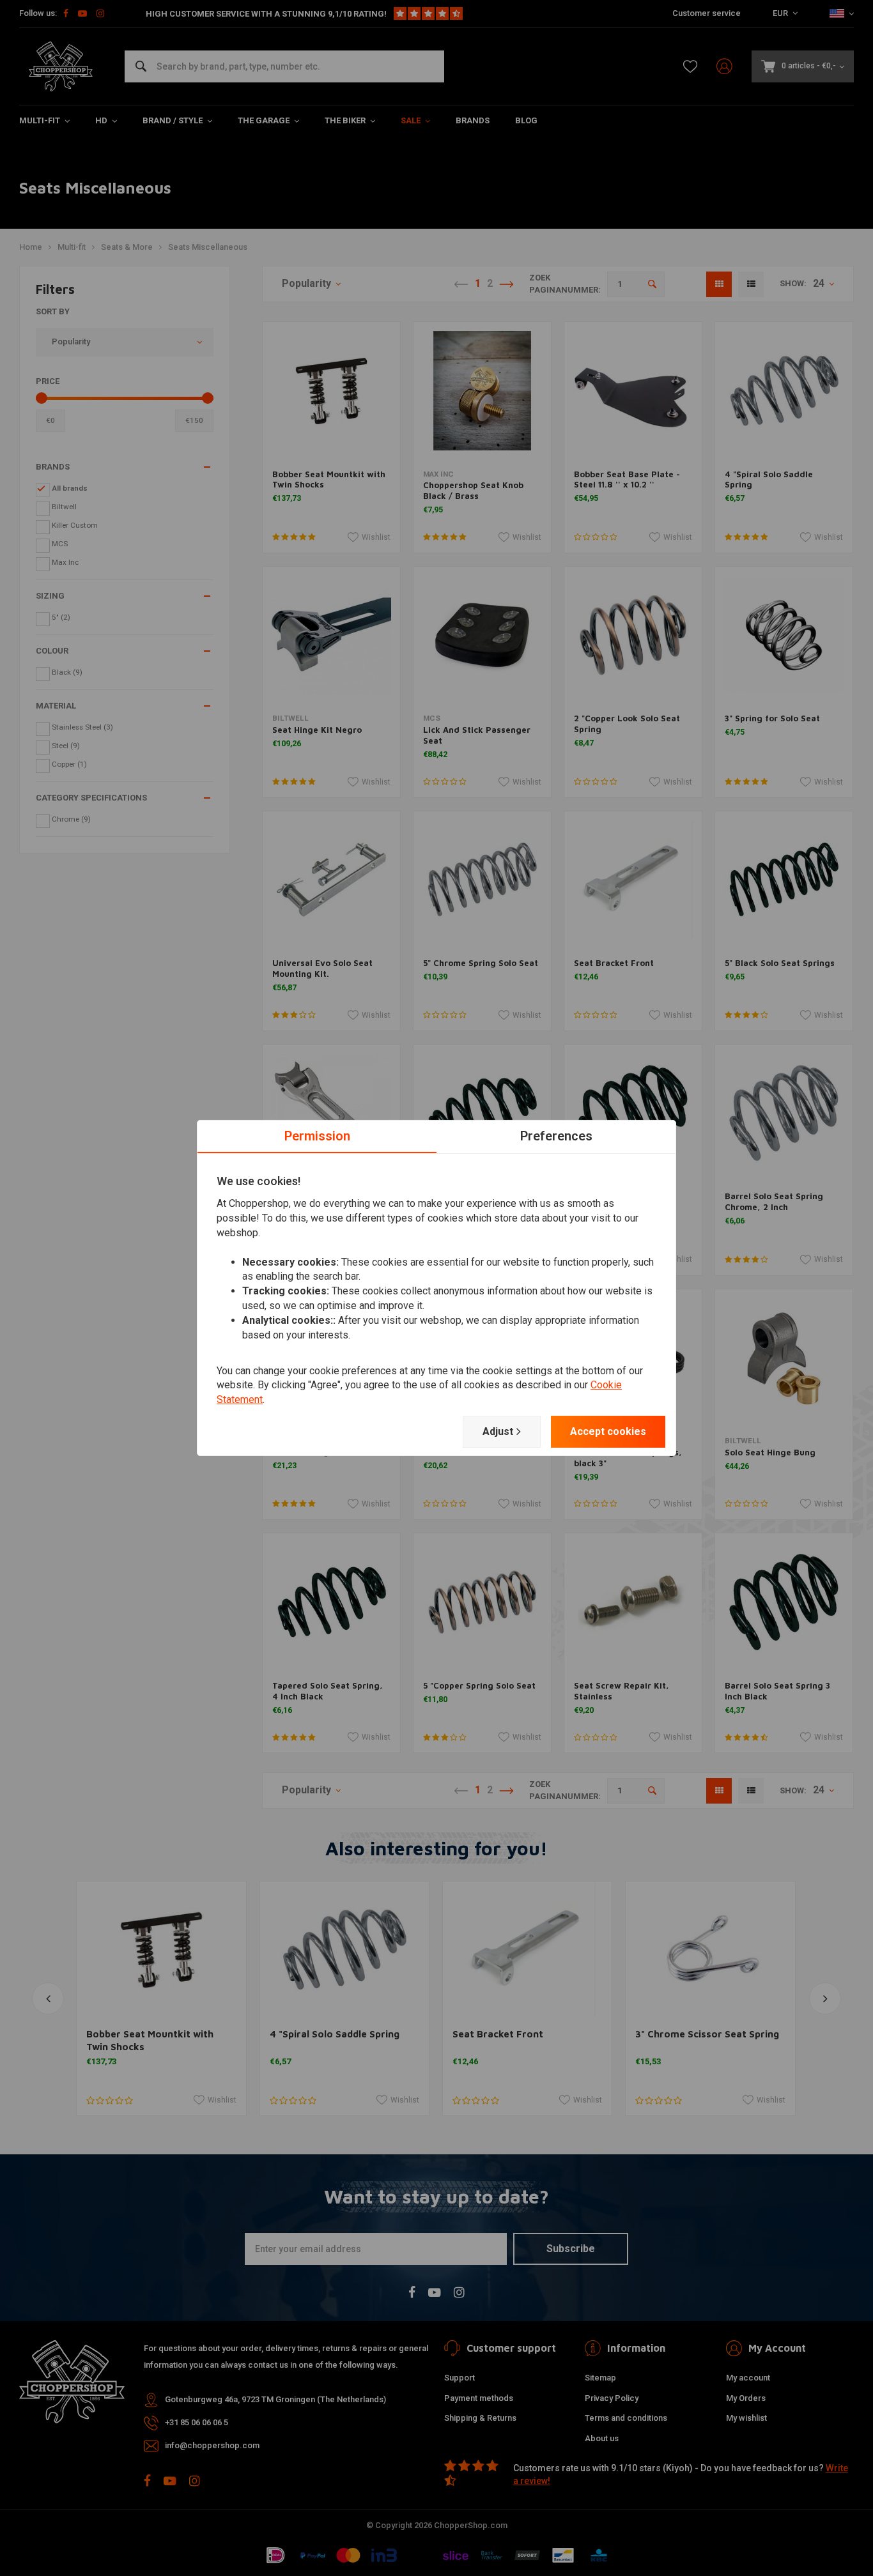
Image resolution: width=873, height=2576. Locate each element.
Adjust (498, 1431)
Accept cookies (608, 1431)
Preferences (556, 1136)
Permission (317, 1136)
